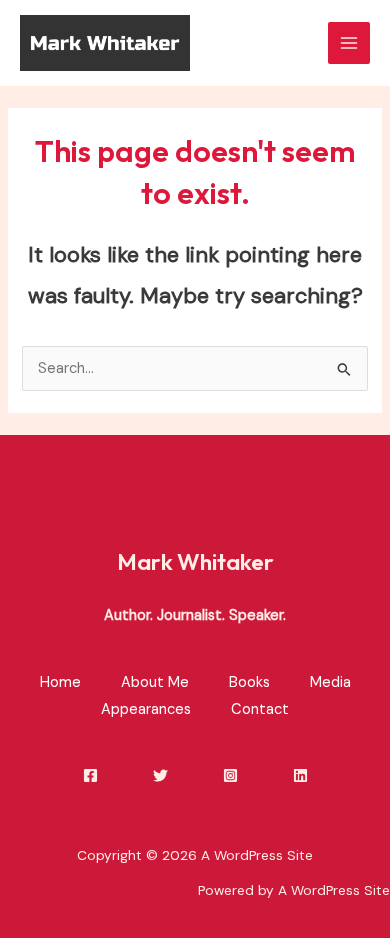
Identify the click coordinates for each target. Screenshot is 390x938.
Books (249, 682)
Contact (260, 709)
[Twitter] (160, 775)
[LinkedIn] (300, 775)
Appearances (146, 709)
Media (330, 682)
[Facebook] (90, 775)
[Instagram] (230, 775)
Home (60, 682)
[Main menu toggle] (349, 43)
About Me (155, 682)
